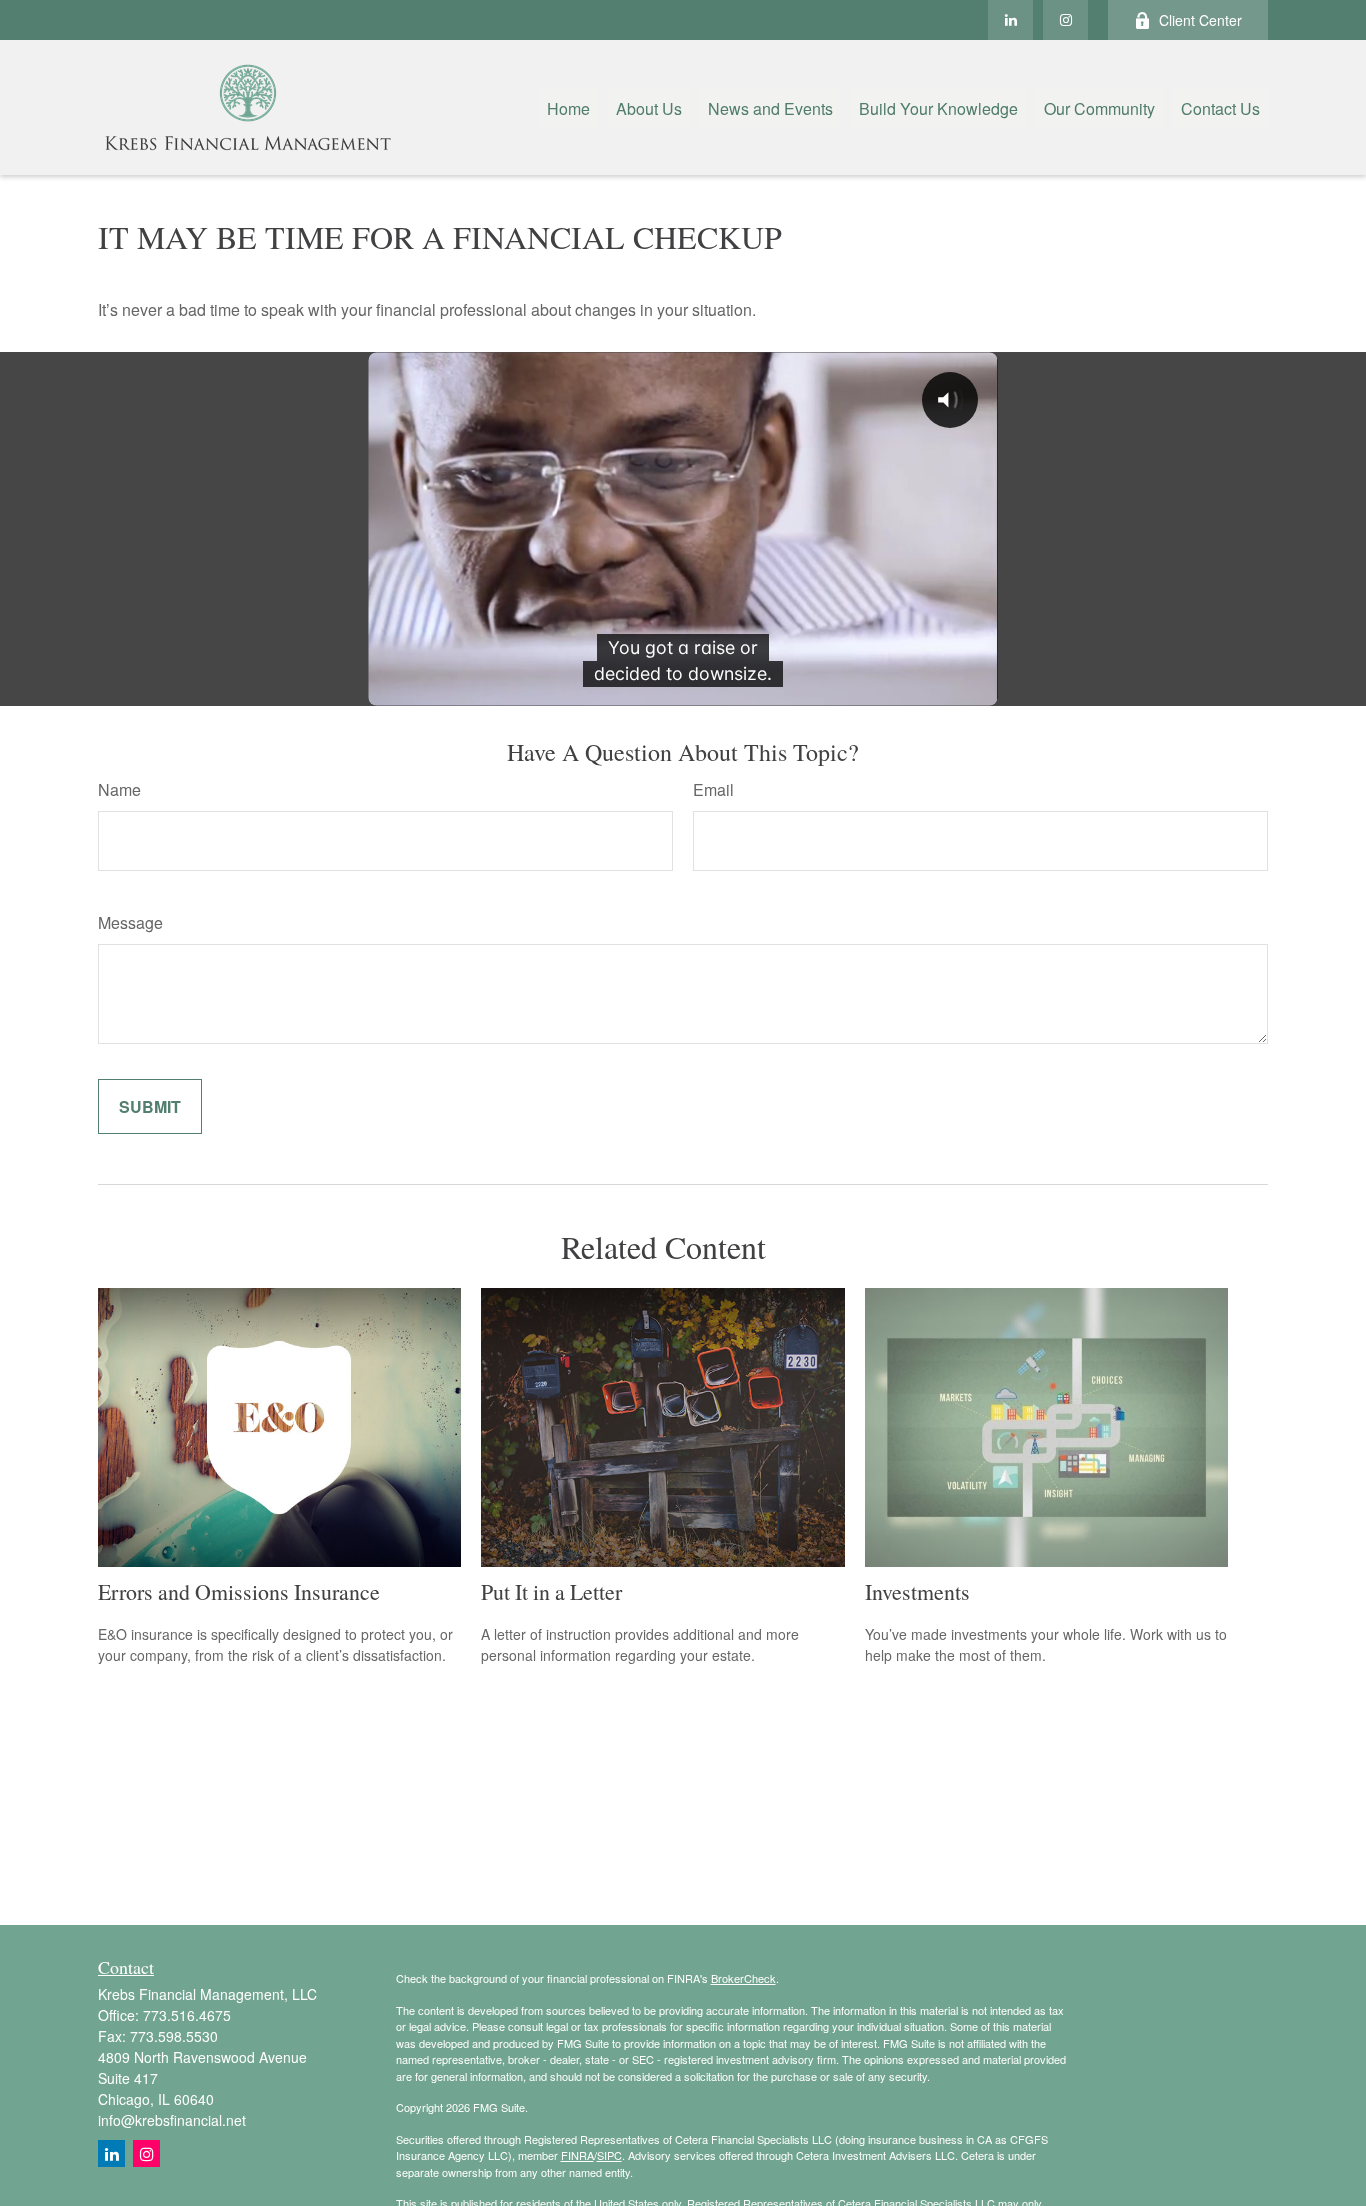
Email (713, 789)
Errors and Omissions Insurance (239, 1591)
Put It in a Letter (551, 1591)
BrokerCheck (743, 1978)
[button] (568, 107)
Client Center (1200, 20)
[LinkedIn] (1010, 20)
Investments (917, 1591)
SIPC (609, 2155)
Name (119, 789)
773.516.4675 (187, 2015)
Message (130, 922)
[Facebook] (1065, 20)
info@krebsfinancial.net (172, 2120)
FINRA (577, 2155)
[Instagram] (146, 2153)
